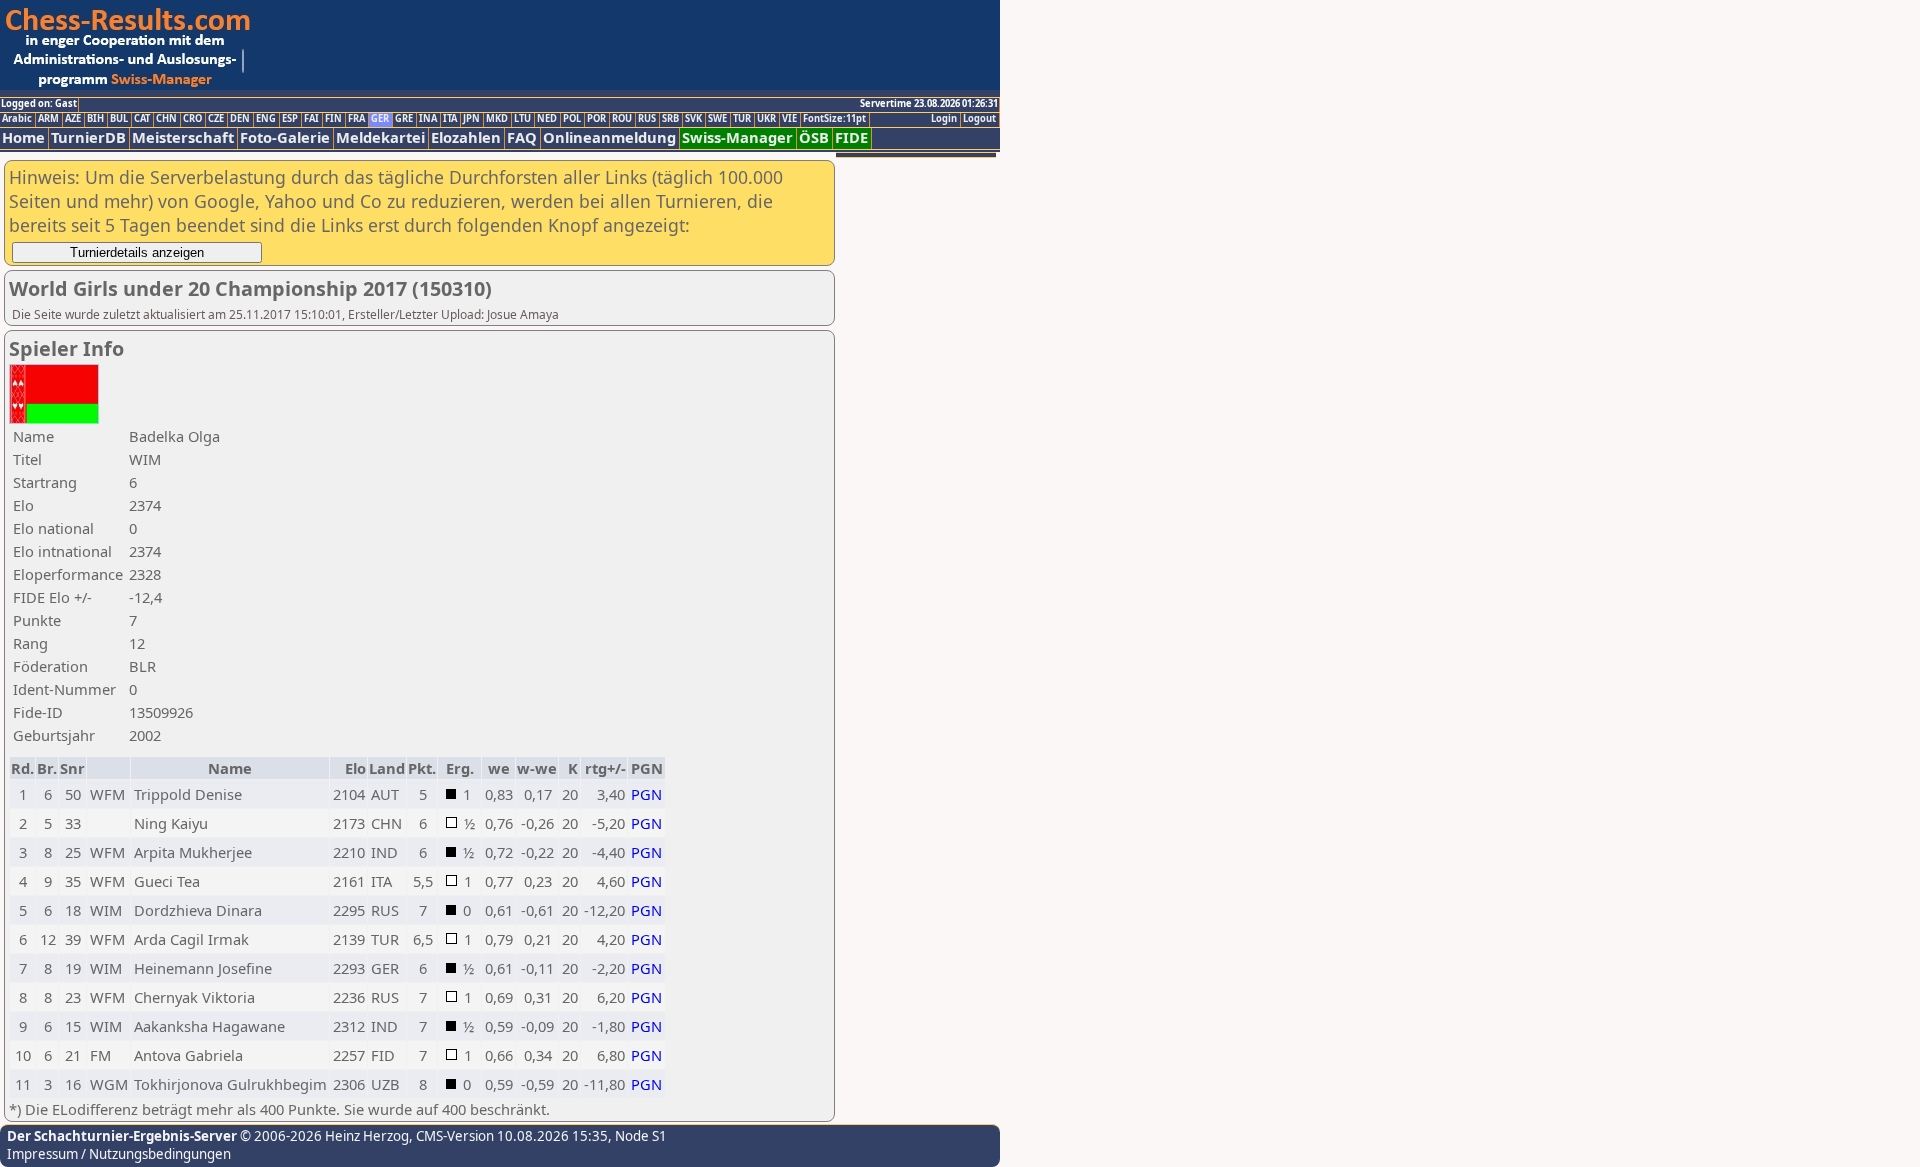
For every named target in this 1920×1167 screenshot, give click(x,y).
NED (547, 119)
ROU (622, 119)
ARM (48, 119)
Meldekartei (380, 137)
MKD (497, 119)
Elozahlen (466, 137)
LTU (522, 119)
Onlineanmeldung (609, 137)
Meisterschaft (183, 137)
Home (23, 137)
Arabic (17, 119)
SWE (717, 119)
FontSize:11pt (834, 119)
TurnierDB (88, 137)
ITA (450, 119)
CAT (142, 119)
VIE (789, 119)
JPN (471, 119)
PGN (646, 794)
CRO (192, 119)
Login (944, 119)
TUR (742, 119)
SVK (693, 119)
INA (428, 119)
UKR (766, 119)
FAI (311, 119)
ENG (266, 119)
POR (596, 119)
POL (572, 119)
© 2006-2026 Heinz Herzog (323, 1136)
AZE (73, 119)
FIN (333, 119)
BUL (119, 119)
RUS (647, 119)
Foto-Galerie (285, 137)
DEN (240, 119)
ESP (290, 119)
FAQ (522, 137)
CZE (216, 119)
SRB (670, 119)
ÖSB (814, 137)
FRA (356, 119)
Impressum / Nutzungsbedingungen (119, 1154)
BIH (95, 119)
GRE (404, 119)
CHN (166, 119)
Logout (979, 119)
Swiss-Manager (737, 137)
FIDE (851, 137)
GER (380, 119)
